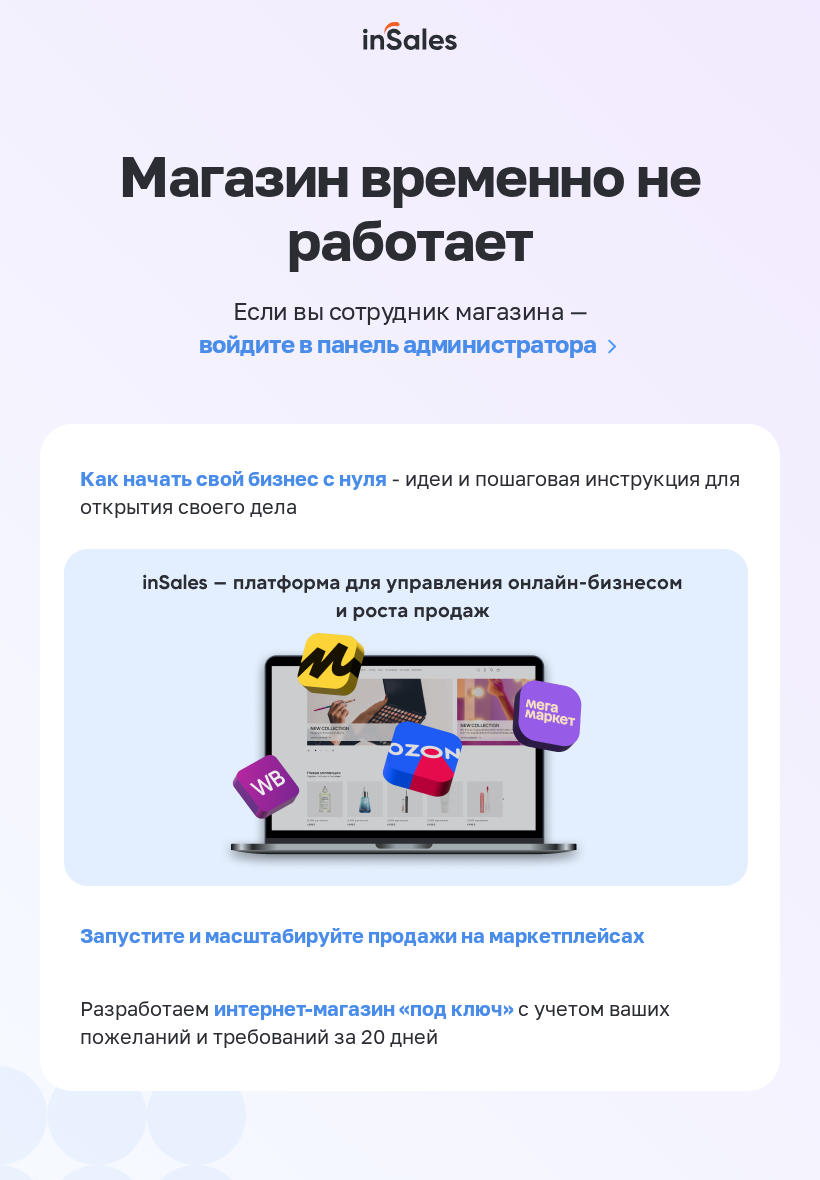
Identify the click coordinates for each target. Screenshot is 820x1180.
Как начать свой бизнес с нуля (233, 478)
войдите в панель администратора (398, 343)
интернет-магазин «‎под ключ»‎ (366, 1008)
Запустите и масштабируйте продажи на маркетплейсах (362, 935)
